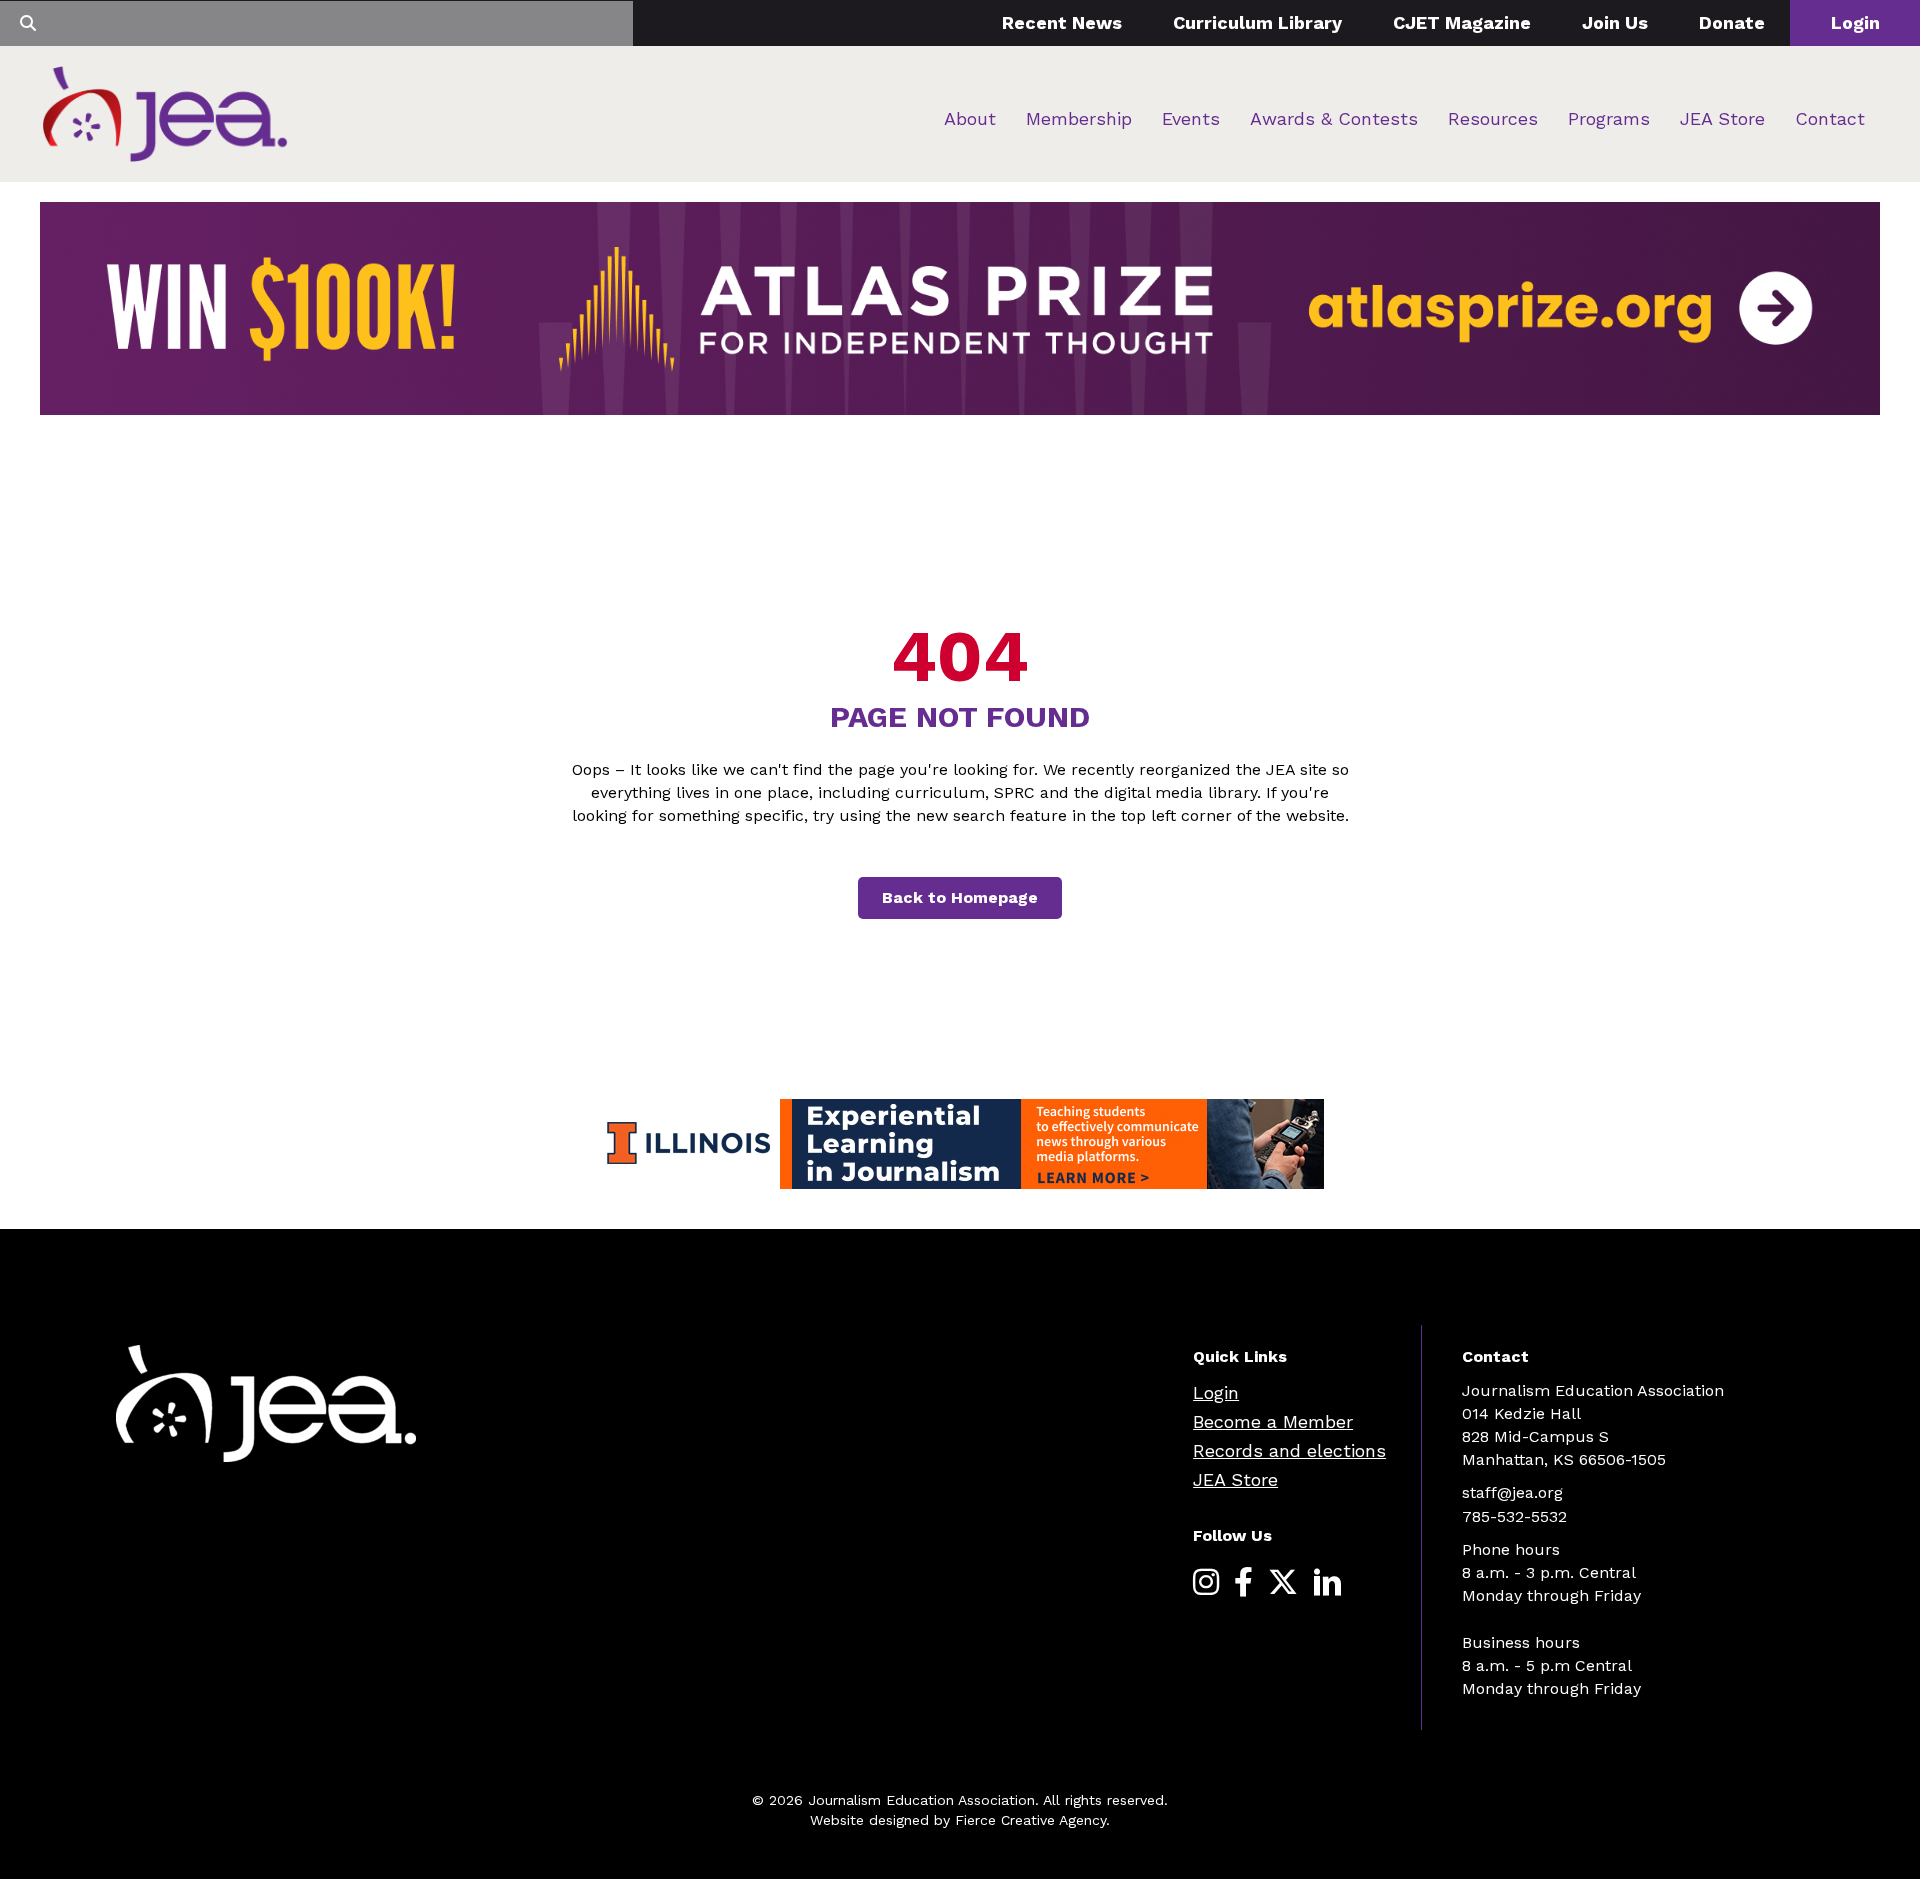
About (970, 118)
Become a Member (1273, 1421)
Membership (1079, 118)
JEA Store (1722, 118)
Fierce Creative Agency (1030, 1820)
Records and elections (1289, 1450)
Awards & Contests (1334, 118)
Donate (1732, 22)
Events (1191, 118)
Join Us (1615, 22)
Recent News (1062, 22)
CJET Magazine (1462, 22)
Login (1855, 22)
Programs (1609, 118)
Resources (1493, 118)
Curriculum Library (1257, 22)
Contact (1830, 118)
